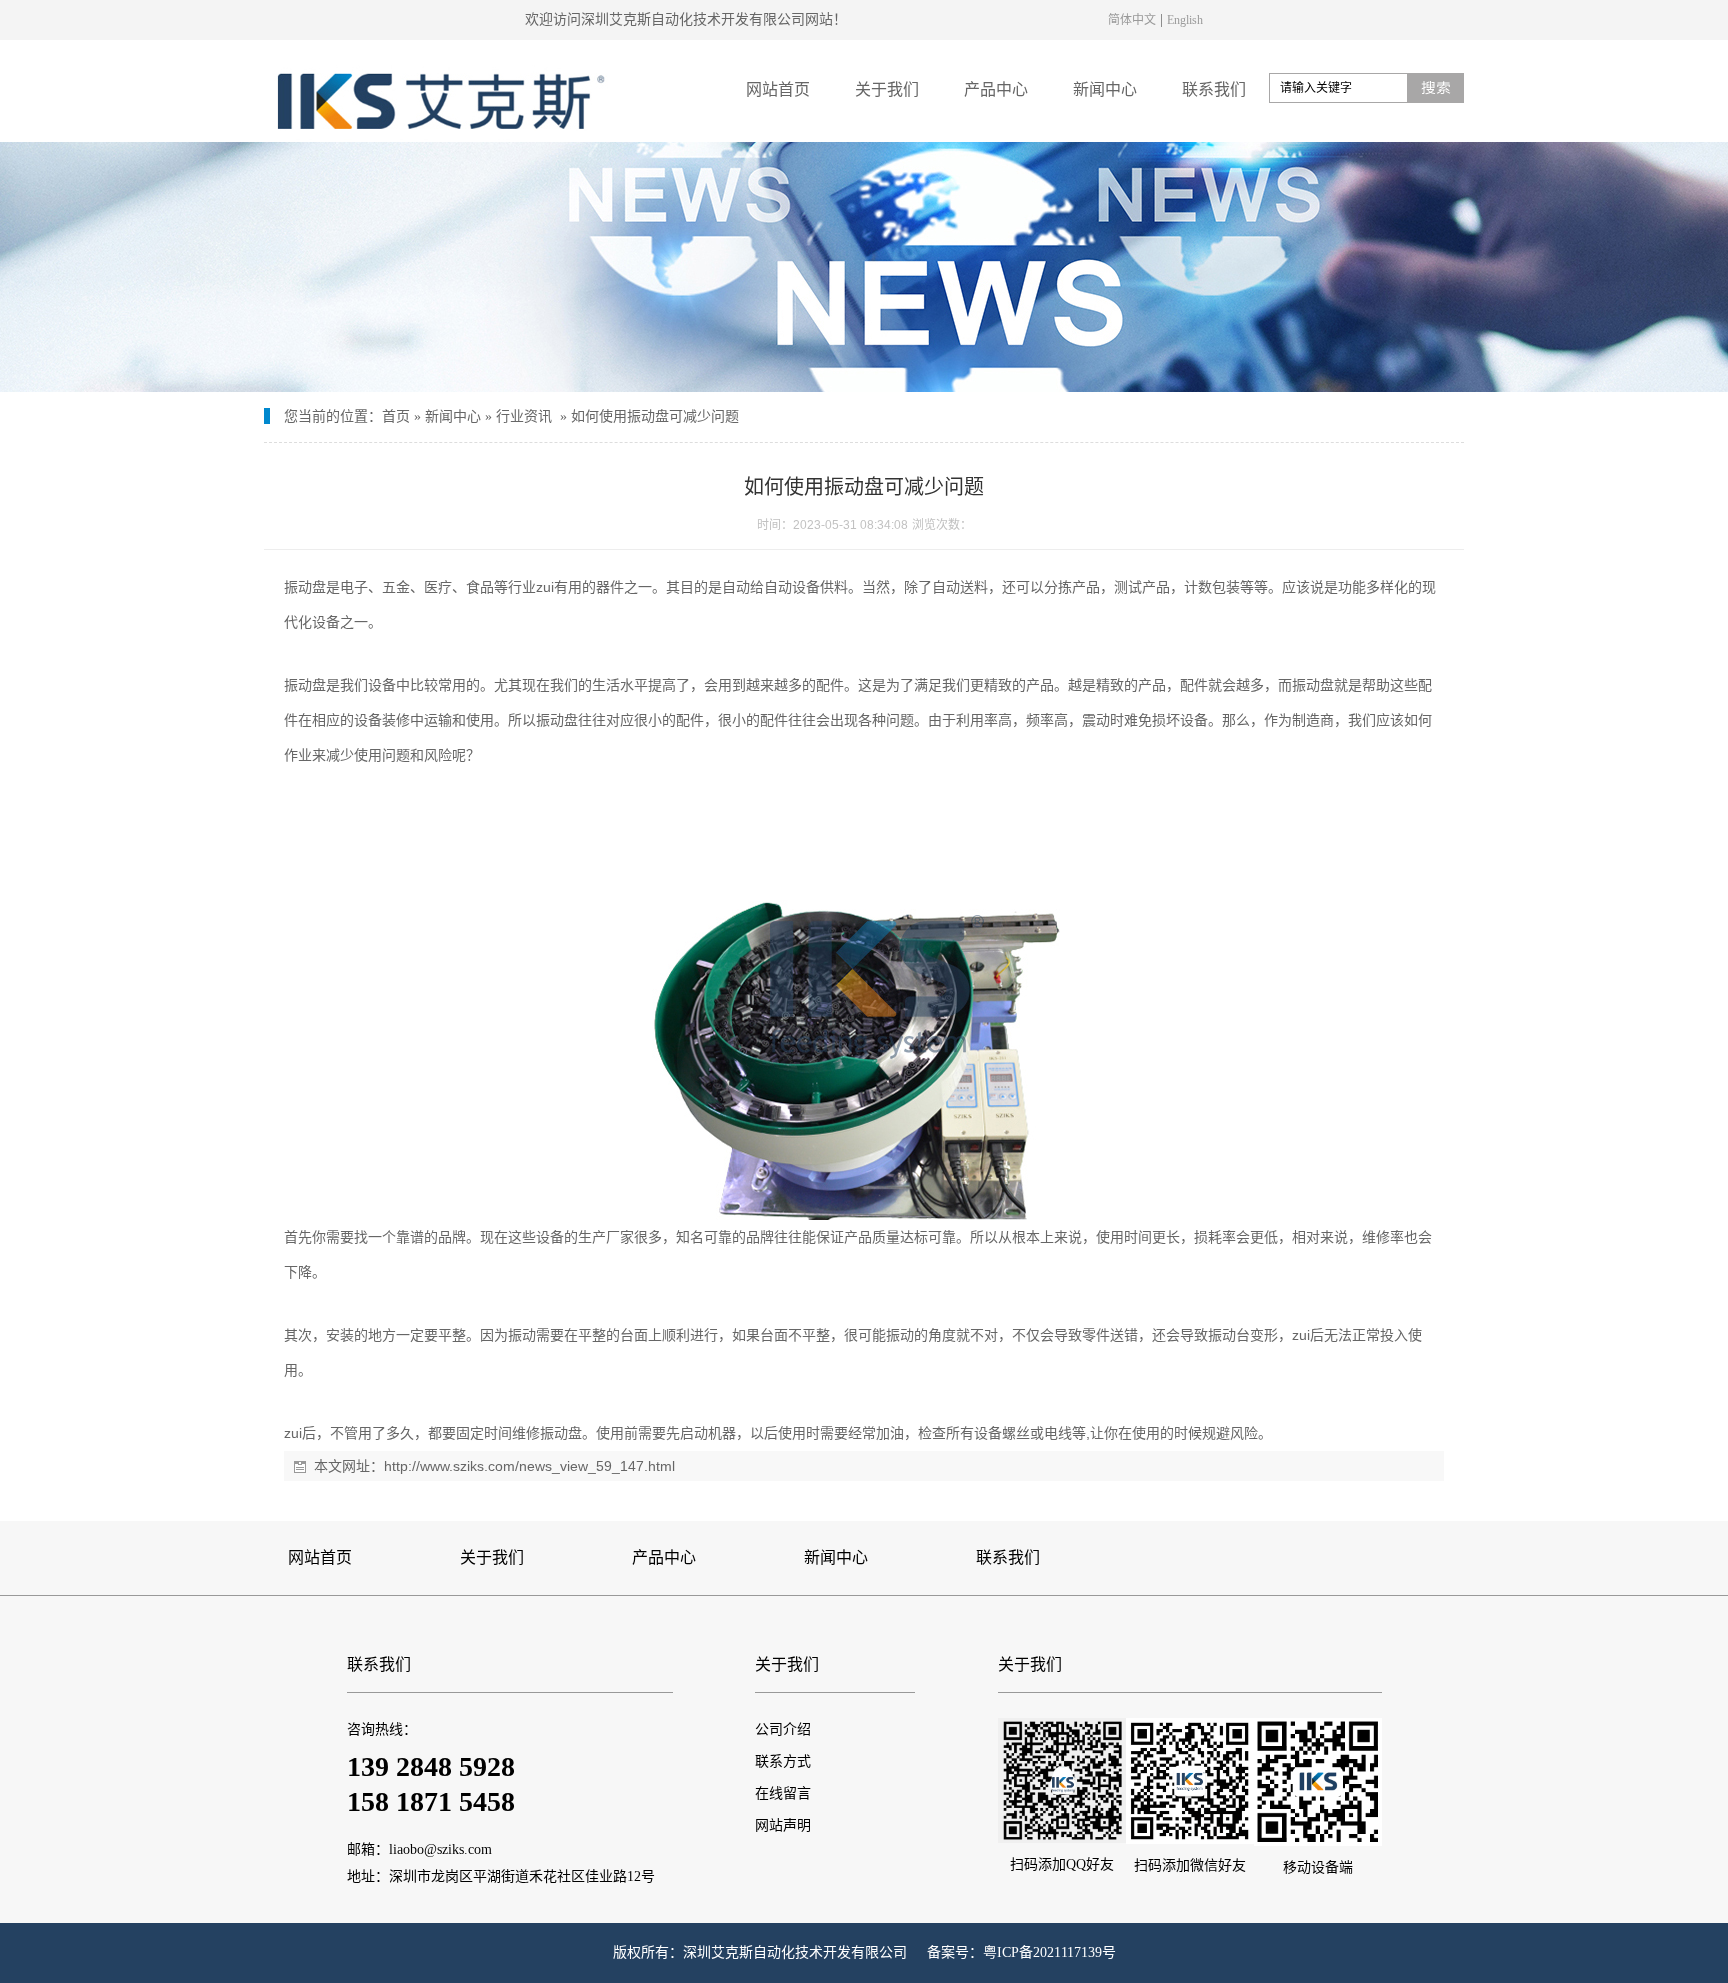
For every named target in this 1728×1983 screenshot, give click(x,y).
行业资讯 (524, 416)
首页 (396, 416)
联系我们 (1214, 89)
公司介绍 (783, 1729)
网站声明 (783, 1825)
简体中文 (1132, 19)
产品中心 (996, 89)
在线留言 (783, 1793)
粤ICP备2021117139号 (1049, 1952)
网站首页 (778, 89)
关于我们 (887, 89)
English (1185, 19)
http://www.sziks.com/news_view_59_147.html (529, 1466)
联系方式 (783, 1761)
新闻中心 (1105, 89)
